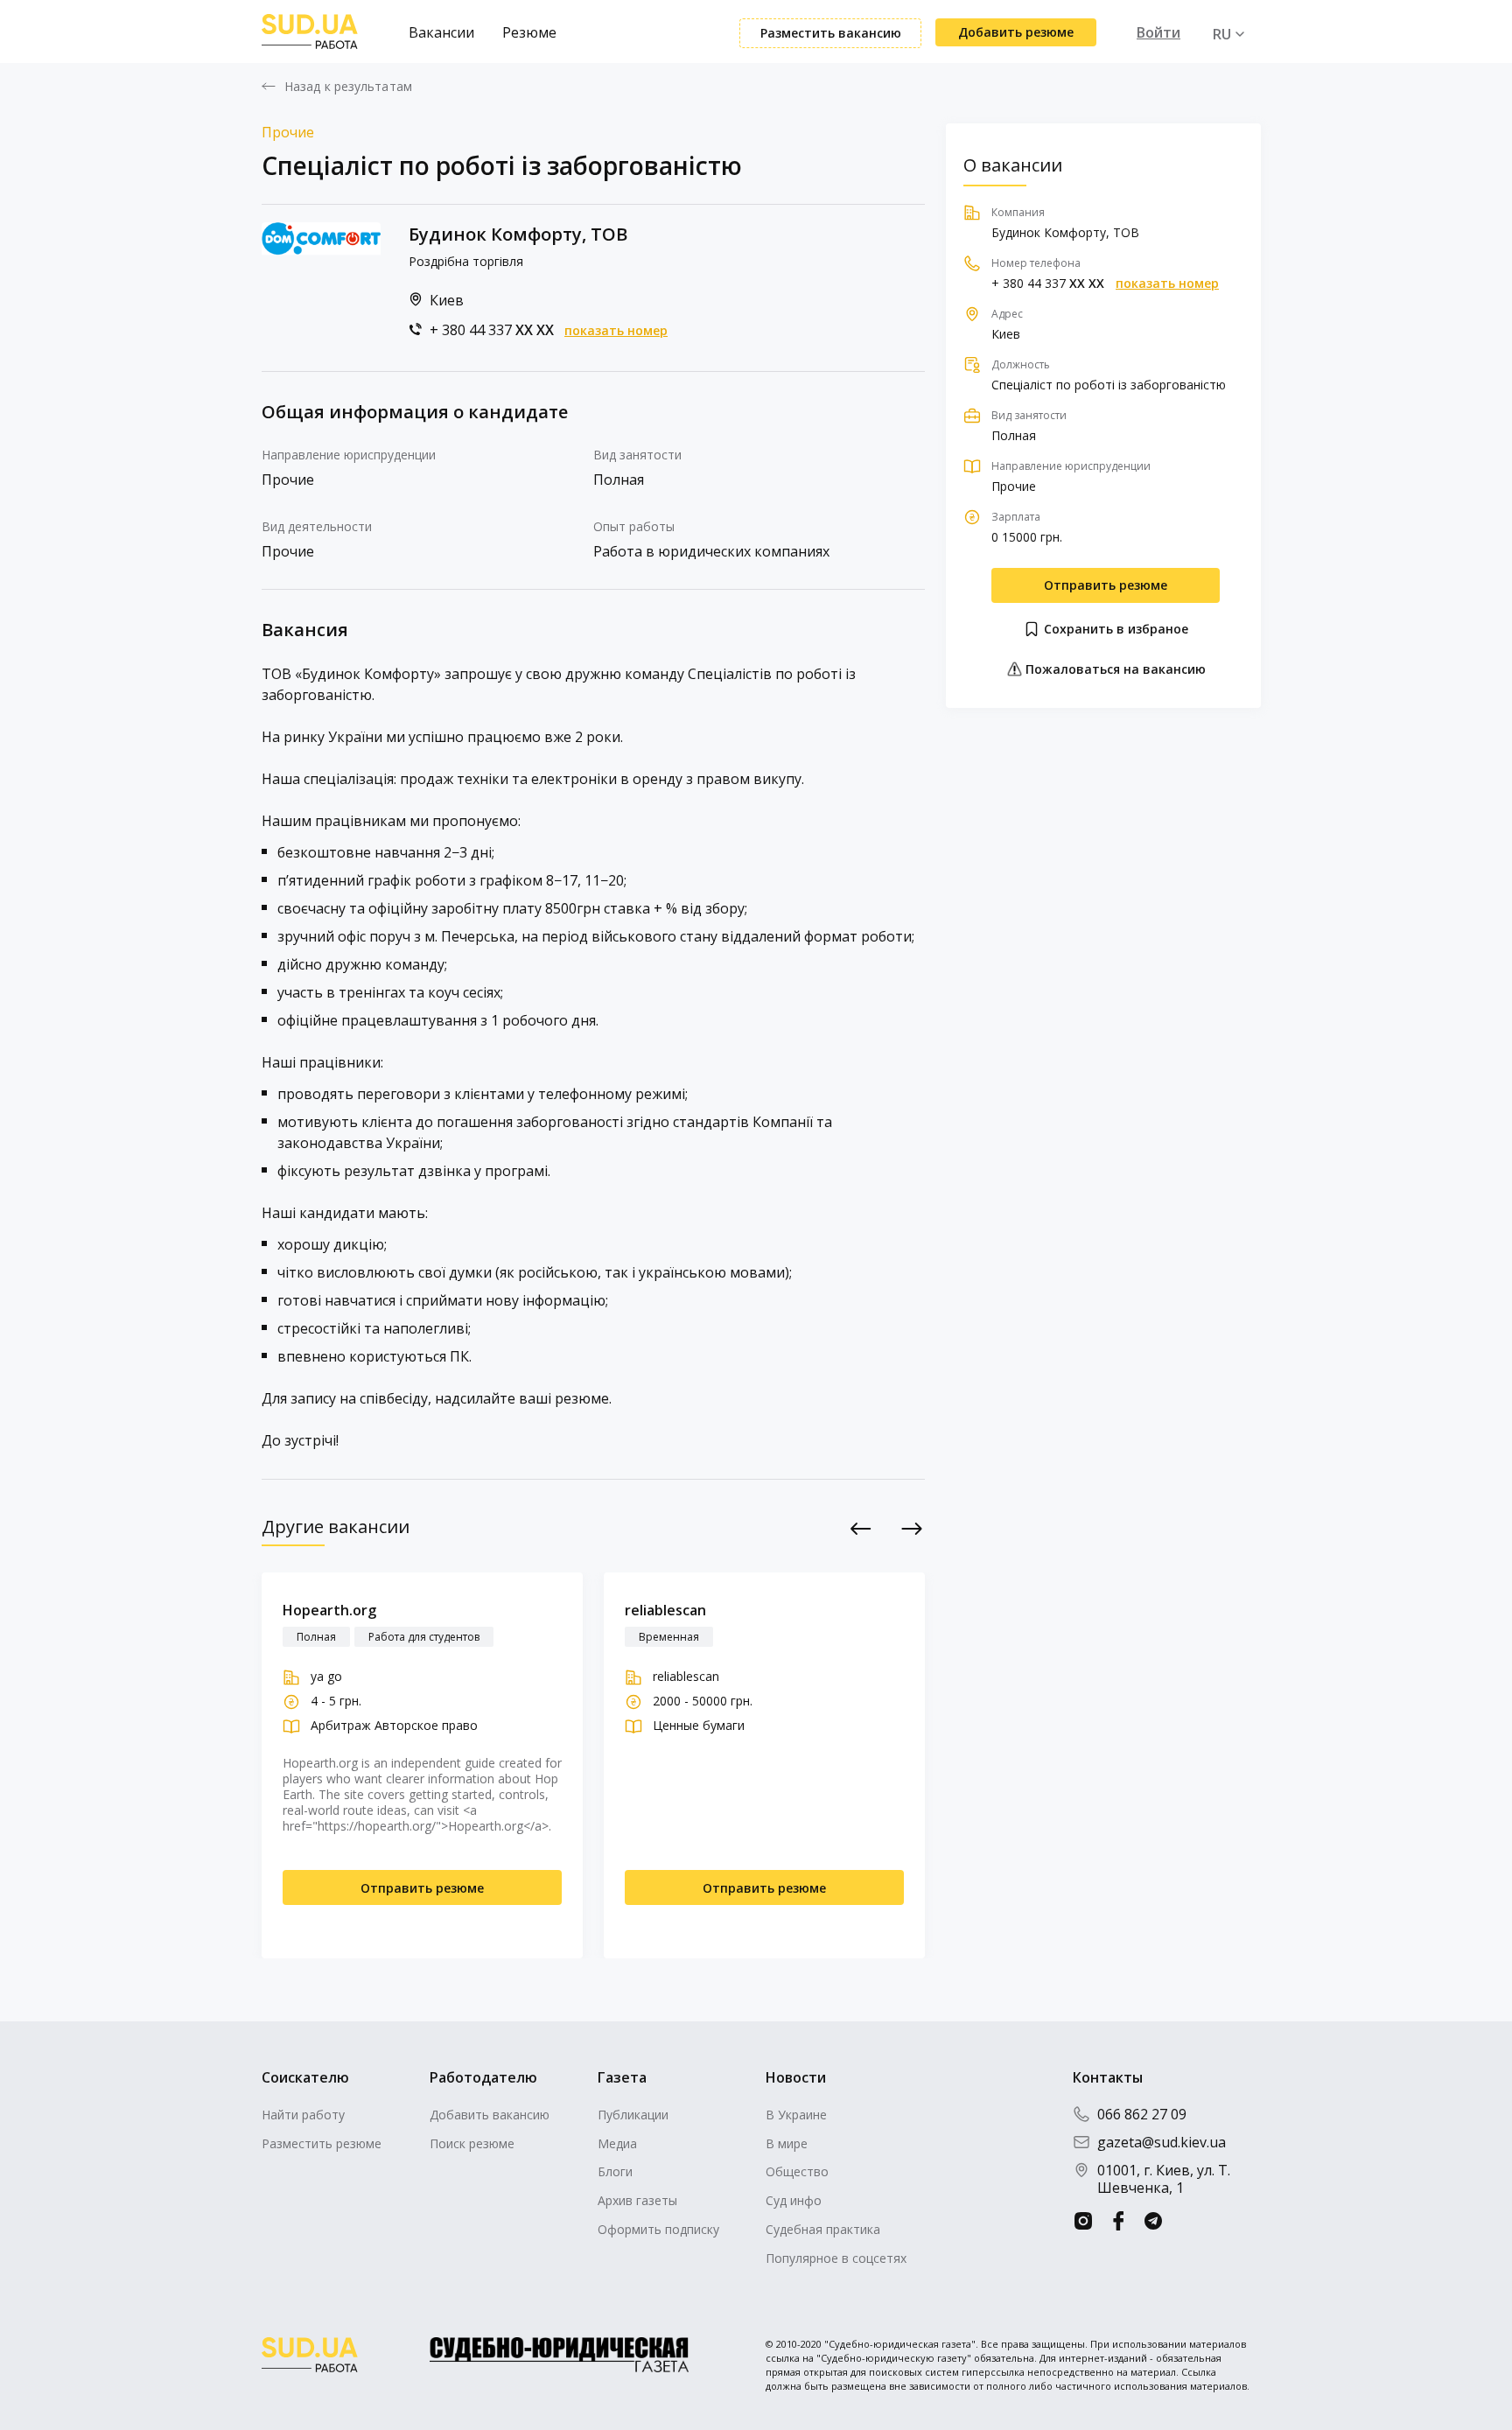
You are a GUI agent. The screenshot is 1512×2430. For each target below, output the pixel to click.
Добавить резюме (1016, 32)
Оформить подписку (658, 2229)
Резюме (529, 32)
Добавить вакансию (490, 2115)
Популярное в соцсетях (836, 2258)
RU (1222, 34)
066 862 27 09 (1142, 2114)
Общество (797, 2171)
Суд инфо (794, 2200)
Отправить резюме (1106, 585)
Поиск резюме (472, 2143)
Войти (1158, 32)
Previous (861, 1528)
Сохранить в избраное (1114, 629)
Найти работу (303, 2115)
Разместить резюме (322, 2143)
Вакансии (441, 32)
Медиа (617, 2143)
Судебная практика (823, 2229)
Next (912, 1528)
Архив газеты (637, 2200)
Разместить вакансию (831, 33)
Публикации (633, 2115)
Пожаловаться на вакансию (1114, 669)
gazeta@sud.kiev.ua (1162, 2142)
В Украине (796, 2115)
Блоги (615, 2171)
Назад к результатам (348, 87)
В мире (787, 2143)
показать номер (616, 331)
